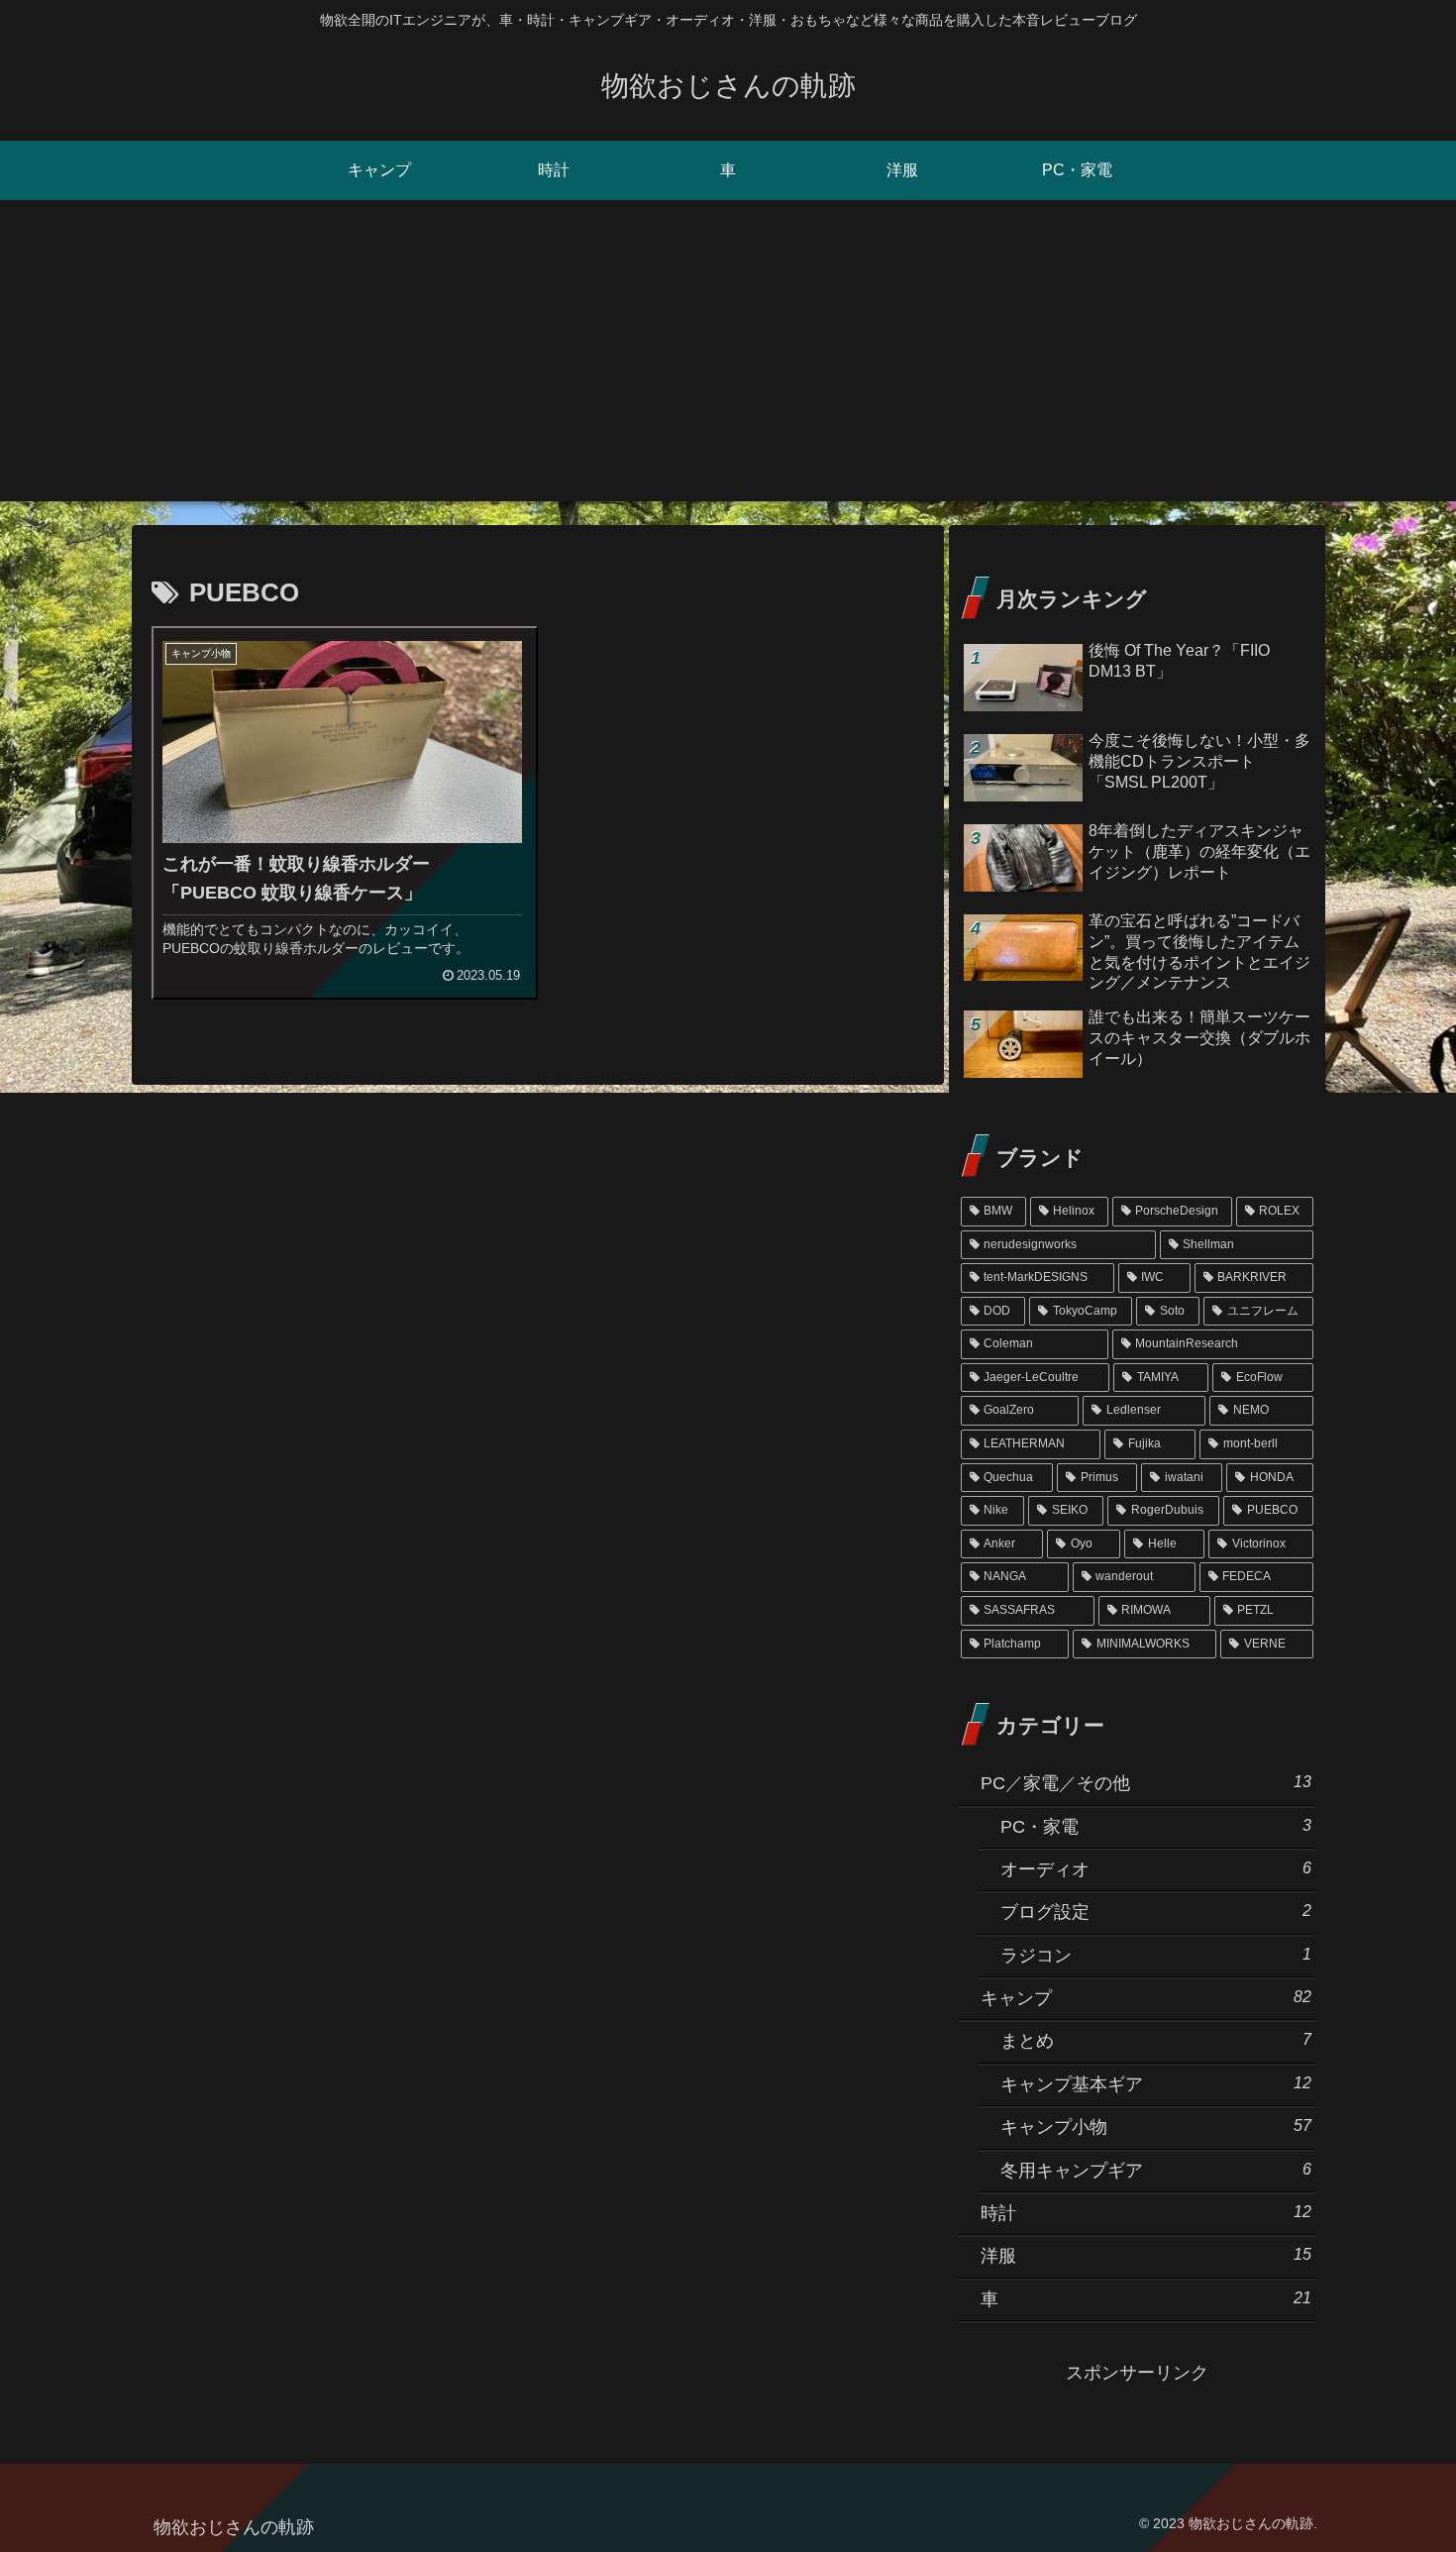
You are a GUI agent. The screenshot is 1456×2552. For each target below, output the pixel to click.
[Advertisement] (728, 363)
